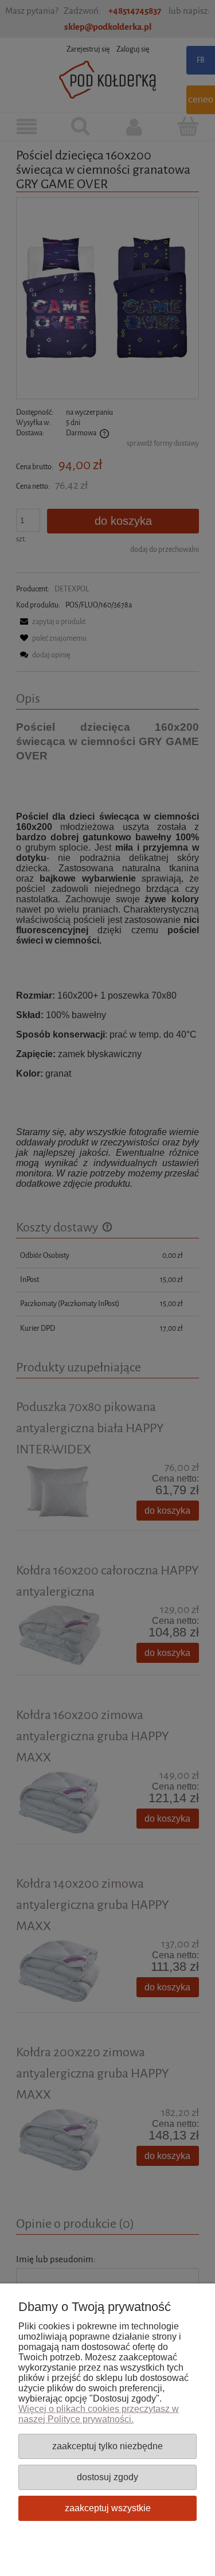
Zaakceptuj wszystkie (108, 2508)
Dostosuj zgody (107, 2477)
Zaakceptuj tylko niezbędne (107, 2446)
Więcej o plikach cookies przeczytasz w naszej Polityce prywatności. (99, 2414)
